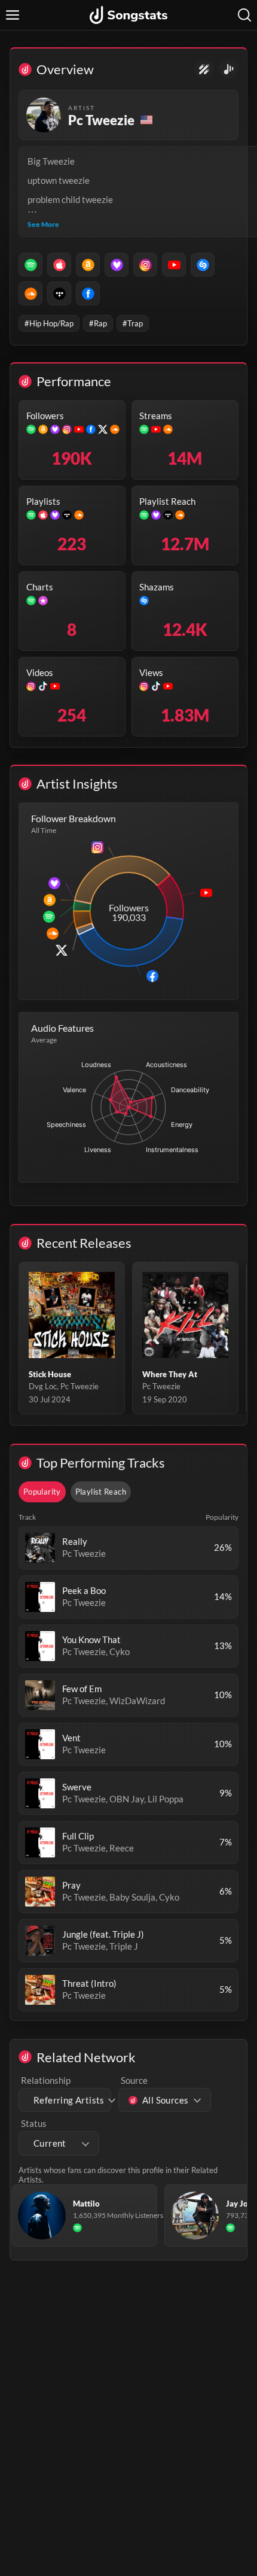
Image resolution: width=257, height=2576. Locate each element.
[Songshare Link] (229, 69)
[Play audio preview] (40, 1548)
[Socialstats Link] (204, 69)
